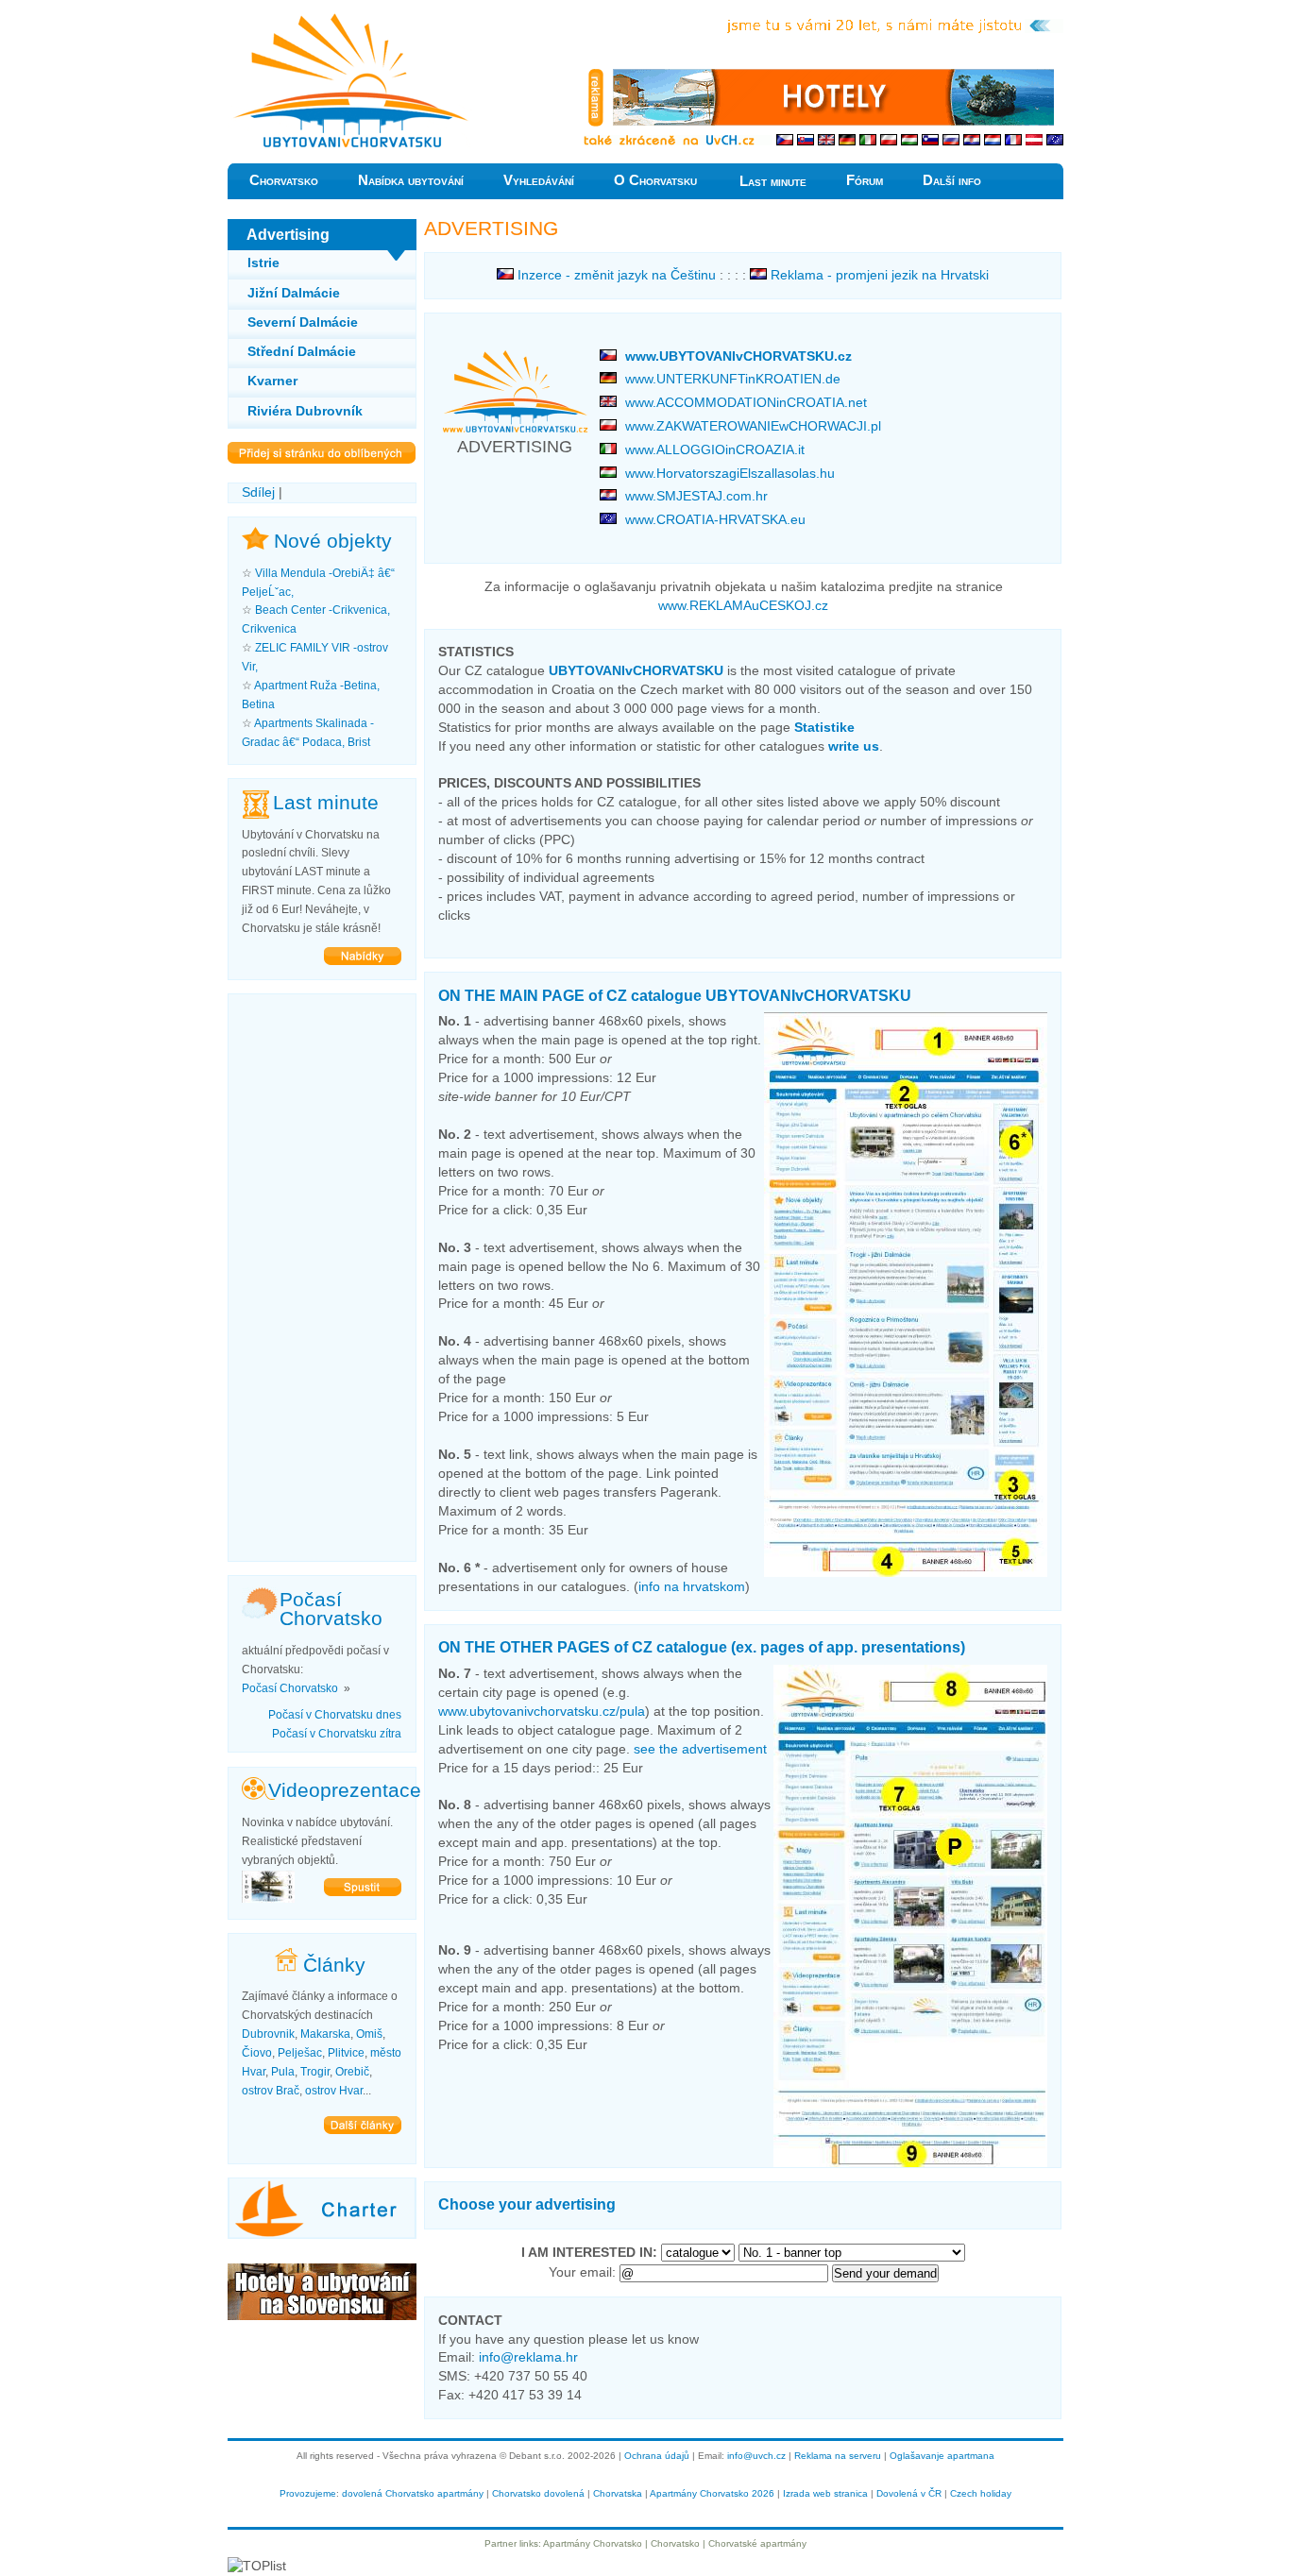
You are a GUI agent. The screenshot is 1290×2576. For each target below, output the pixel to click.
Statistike (824, 727)
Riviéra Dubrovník (305, 411)
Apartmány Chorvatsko (593, 2543)
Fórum (865, 180)
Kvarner (272, 381)
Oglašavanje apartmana (942, 2456)
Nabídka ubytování (411, 180)
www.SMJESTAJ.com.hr (696, 496)
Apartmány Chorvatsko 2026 (712, 2493)
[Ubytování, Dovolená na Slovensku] (322, 2315)
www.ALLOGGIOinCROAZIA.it (715, 449)
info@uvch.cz (756, 2456)
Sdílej (258, 492)
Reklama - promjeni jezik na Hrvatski (878, 275)
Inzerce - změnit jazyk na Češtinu (615, 275)
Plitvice (346, 2053)
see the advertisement (700, 1749)
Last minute (773, 181)
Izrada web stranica (825, 2493)
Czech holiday (981, 2493)
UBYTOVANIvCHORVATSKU (636, 670)
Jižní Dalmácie (294, 293)
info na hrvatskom (692, 1586)
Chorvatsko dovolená (538, 2493)
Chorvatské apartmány (757, 2543)
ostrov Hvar (334, 2091)
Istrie (263, 263)
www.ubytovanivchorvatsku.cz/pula (542, 1711)
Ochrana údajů (657, 2456)
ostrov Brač (271, 2091)
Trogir (315, 2072)
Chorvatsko (284, 180)
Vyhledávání (539, 180)
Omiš (369, 2034)
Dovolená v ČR (909, 2493)
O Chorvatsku (655, 180)
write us (854, 746)
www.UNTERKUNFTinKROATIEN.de (733, 379)
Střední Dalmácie (302, 351)
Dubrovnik (268, 2034)
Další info (952, 180)
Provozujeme (308, 2493)
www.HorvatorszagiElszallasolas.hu (730, 473)
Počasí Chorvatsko (290, 1688)
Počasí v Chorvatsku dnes (335, 1715)
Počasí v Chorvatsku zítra (337, 1734)
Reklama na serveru (838, 2456)
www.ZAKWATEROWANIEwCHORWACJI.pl (753, 426)
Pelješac (300, 2053)
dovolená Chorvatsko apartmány (413, 2493)
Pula (283, 2072)
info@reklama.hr (528, 2357)
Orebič (352, 2072)
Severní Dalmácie (303, 322)
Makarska (325, 2034)
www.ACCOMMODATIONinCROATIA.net (746, 402)
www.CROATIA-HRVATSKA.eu (715, 519)
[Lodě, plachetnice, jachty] (322, 2234)
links (529, 2543)
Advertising (261, 18)
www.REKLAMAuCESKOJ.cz (743, 605)
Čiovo (257, 2053)
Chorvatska (618, 2493)
